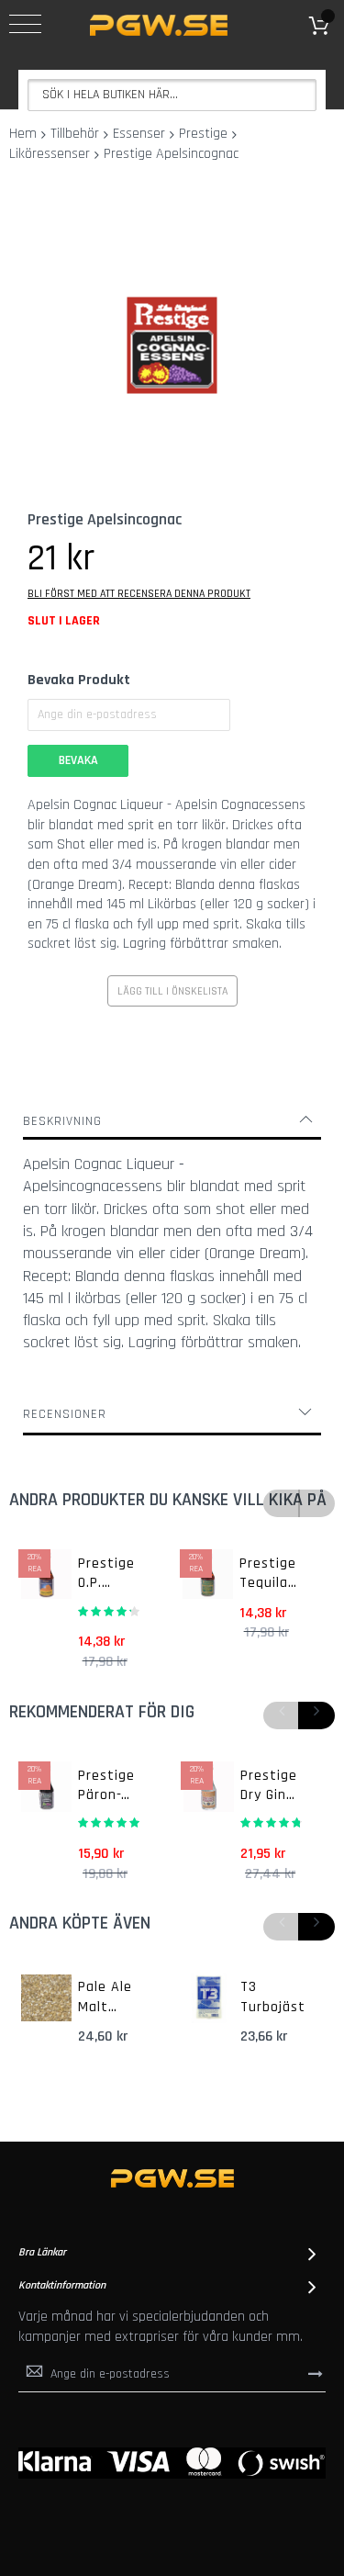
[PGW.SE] (159, 25)
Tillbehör (75, 134)
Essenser (139, 134)
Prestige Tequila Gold (268, 1574)
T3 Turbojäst (273, 1997)
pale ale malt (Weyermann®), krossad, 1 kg (114, 1997)
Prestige (203, 134)
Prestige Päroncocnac (106, 1786)
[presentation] (316, 1715)
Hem (23, 134)
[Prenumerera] (316, 2373)
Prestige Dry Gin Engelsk (269, 1786)
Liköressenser (50, 154)
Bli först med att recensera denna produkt (139, 594)
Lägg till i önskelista (172, 991)
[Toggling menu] (25, 24)
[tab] (172, 1121)
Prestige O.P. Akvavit (106, 1574)
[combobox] (172, 95)
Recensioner (65, 1414)
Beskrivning (62, 1121)
